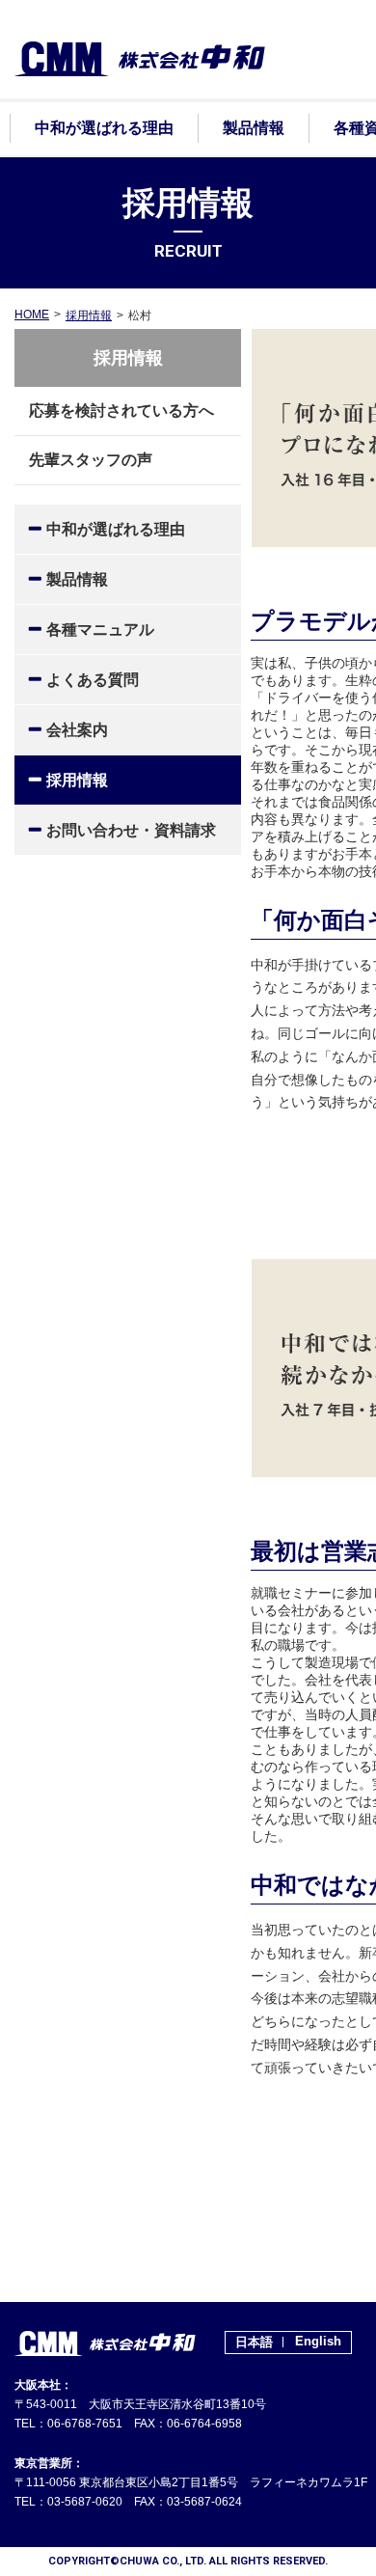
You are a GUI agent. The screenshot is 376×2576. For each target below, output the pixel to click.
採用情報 (89, 315)
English (318, 2341)
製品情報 (77, 579)
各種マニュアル (100, 630)
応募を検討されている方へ (121, 411)
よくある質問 (93, 680)
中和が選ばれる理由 (116, 529)
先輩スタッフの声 (91, 460)
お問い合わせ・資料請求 (131, 830)
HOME (32, 315)
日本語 (254, 2342)
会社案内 (77, 730)
